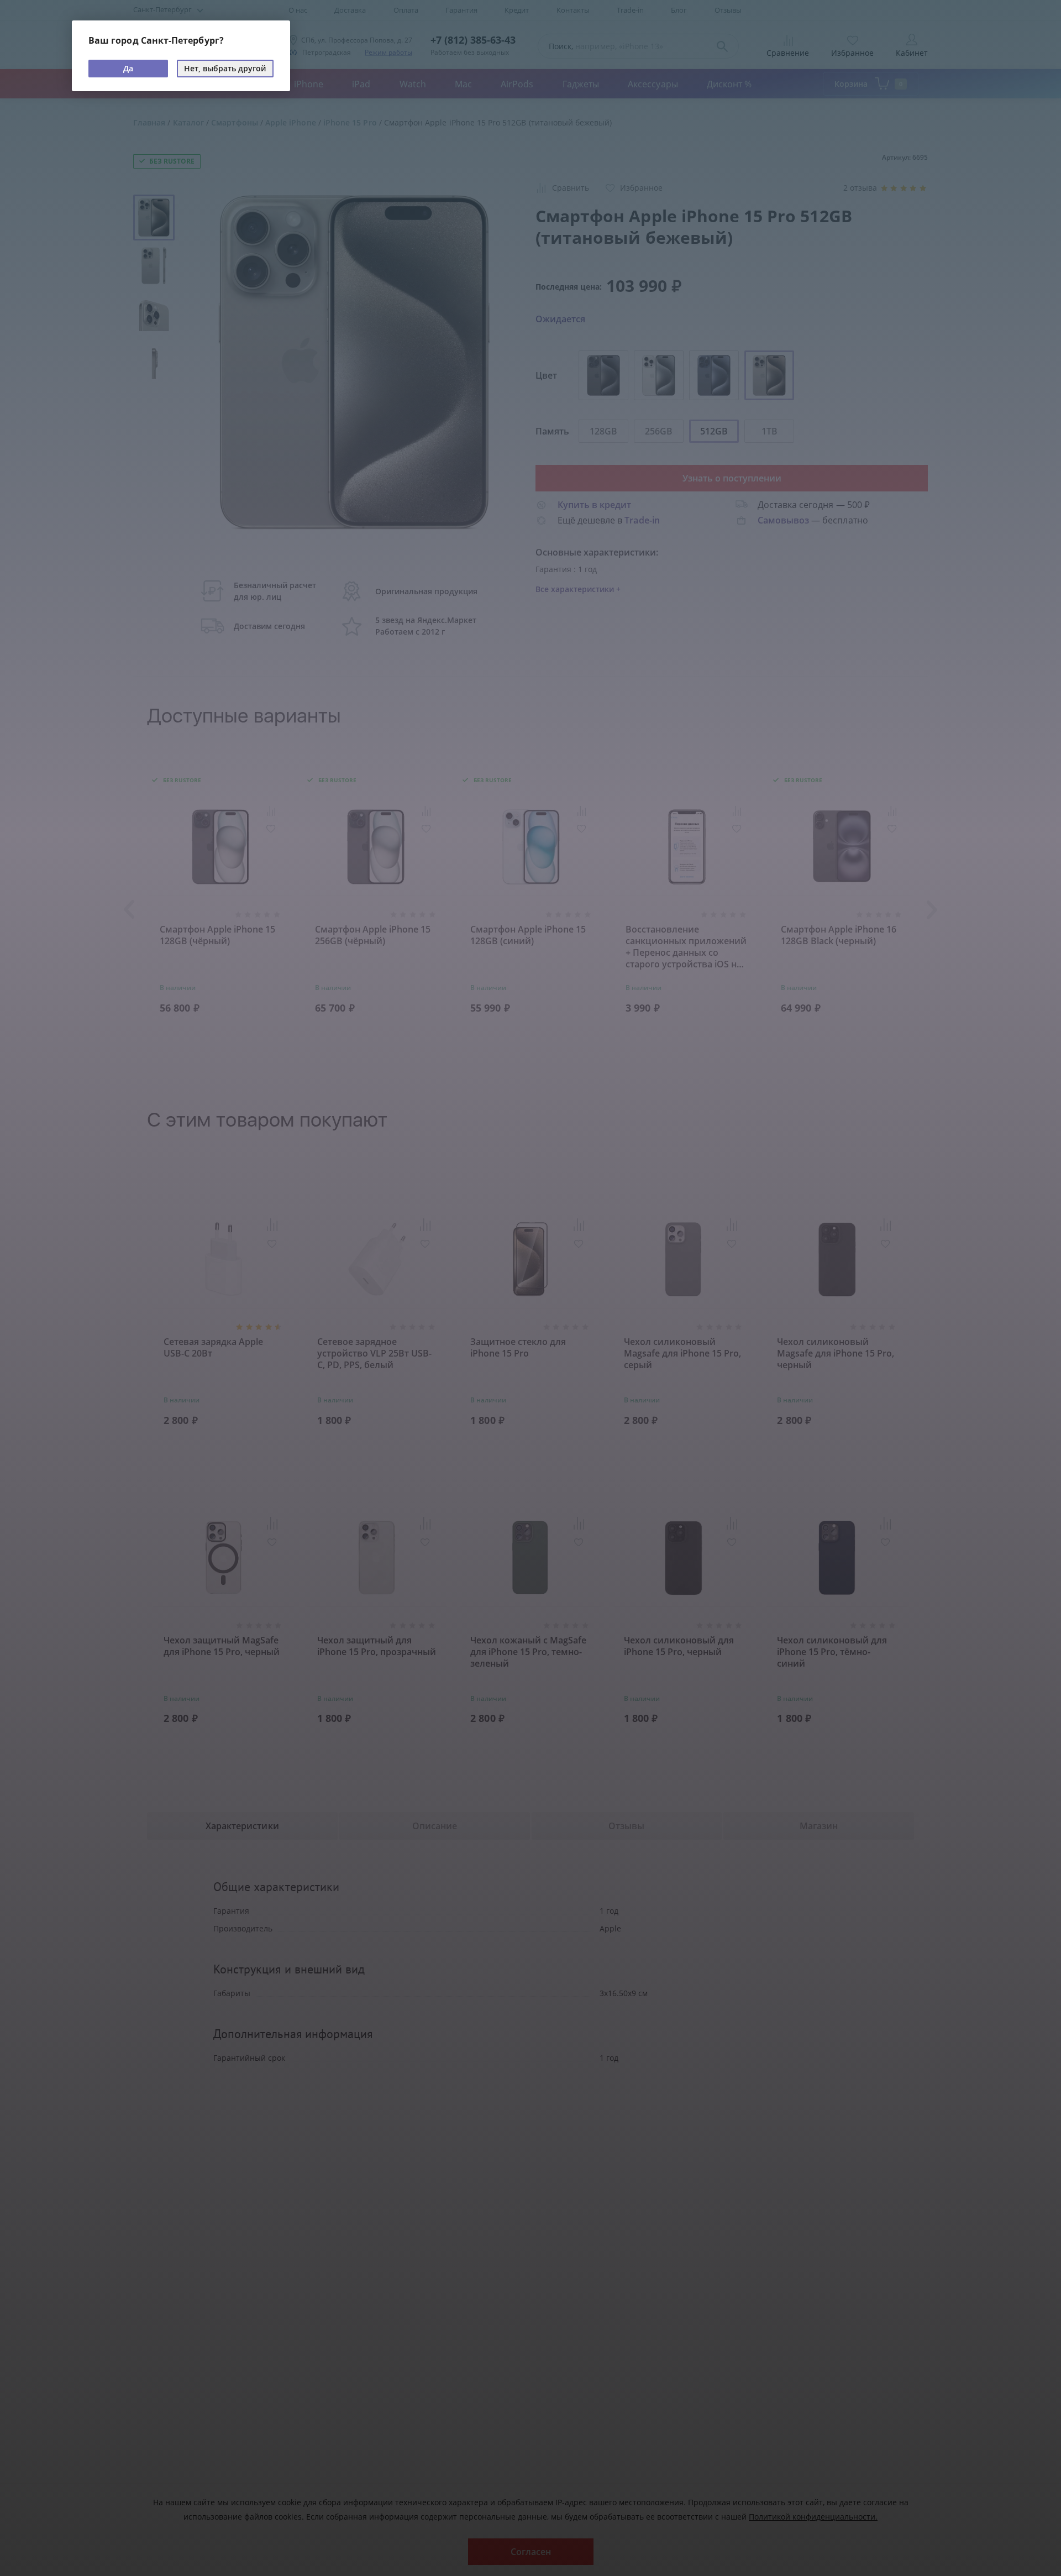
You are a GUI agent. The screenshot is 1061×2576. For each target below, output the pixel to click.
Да (128, 68)
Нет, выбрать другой (225, 68)
